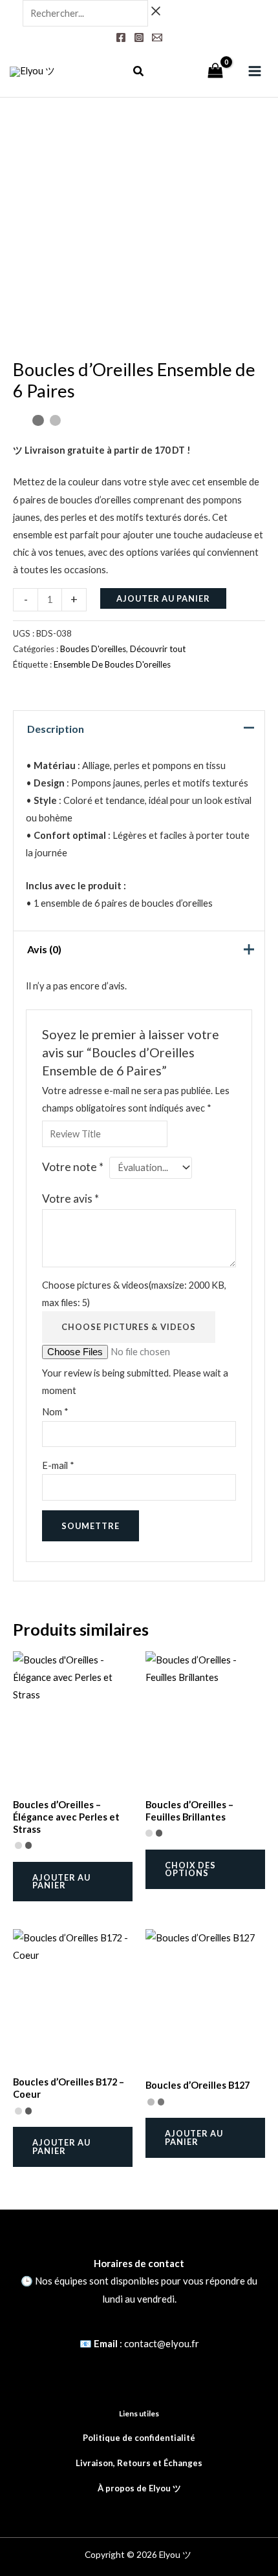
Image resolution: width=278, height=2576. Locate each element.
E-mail (58, 1465)
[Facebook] (121, 37)
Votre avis (70, 1198)
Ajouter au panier (163, 598)
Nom (55, 1412)
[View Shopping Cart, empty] (215, 72)
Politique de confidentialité (139, 2438)
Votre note (73, 1167)
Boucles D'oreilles (93, 649)
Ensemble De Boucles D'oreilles (112, 664)
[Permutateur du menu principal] (255, 71)
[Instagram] (139, 37)
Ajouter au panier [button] (61, 1882)
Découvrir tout (158, 649)
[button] (139, 72)
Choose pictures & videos (129, 1327)
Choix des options (190, 1869)
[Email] (157, 37)
